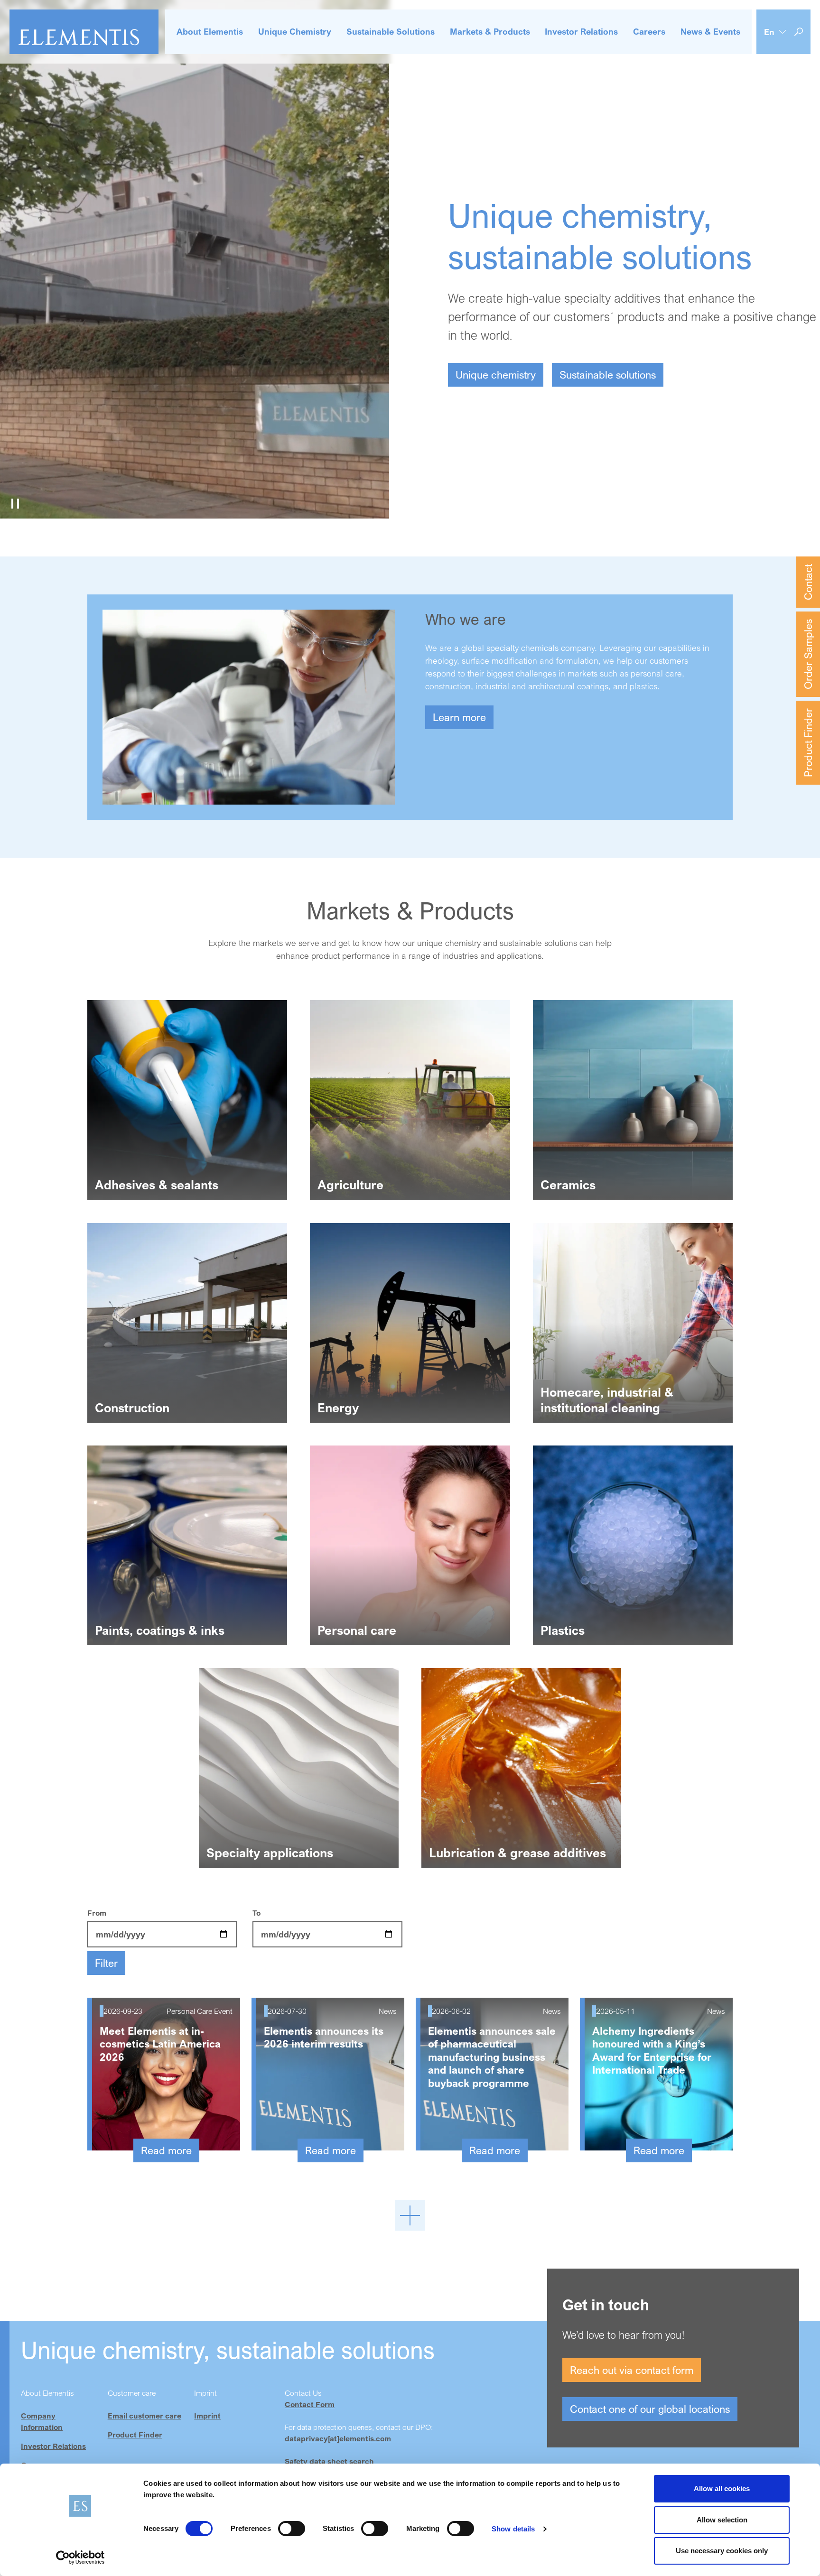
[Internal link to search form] (799, 32)
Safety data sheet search (329, 2461)
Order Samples (808, 654)
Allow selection (722, 2520)
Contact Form (310, 2404)
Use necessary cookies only (722, 2551)
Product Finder (808, 743)
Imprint (207, 2416)
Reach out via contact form (632, 2370)
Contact (808, 582)
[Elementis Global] (84, 32)
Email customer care (144, 2416)
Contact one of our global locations (650, 2409)
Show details (513, 2529)
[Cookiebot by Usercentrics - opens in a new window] (80, 2557)
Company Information (42, 2421)
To (256, 1913)
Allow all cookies (722, 2488)
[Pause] (15, 503)
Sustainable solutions (608, 375)
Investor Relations (53, 2446)
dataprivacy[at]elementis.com (338, 2438)
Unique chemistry (496, 375)
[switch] (292, 2529)
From (97, 1913)
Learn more (459, 717)
